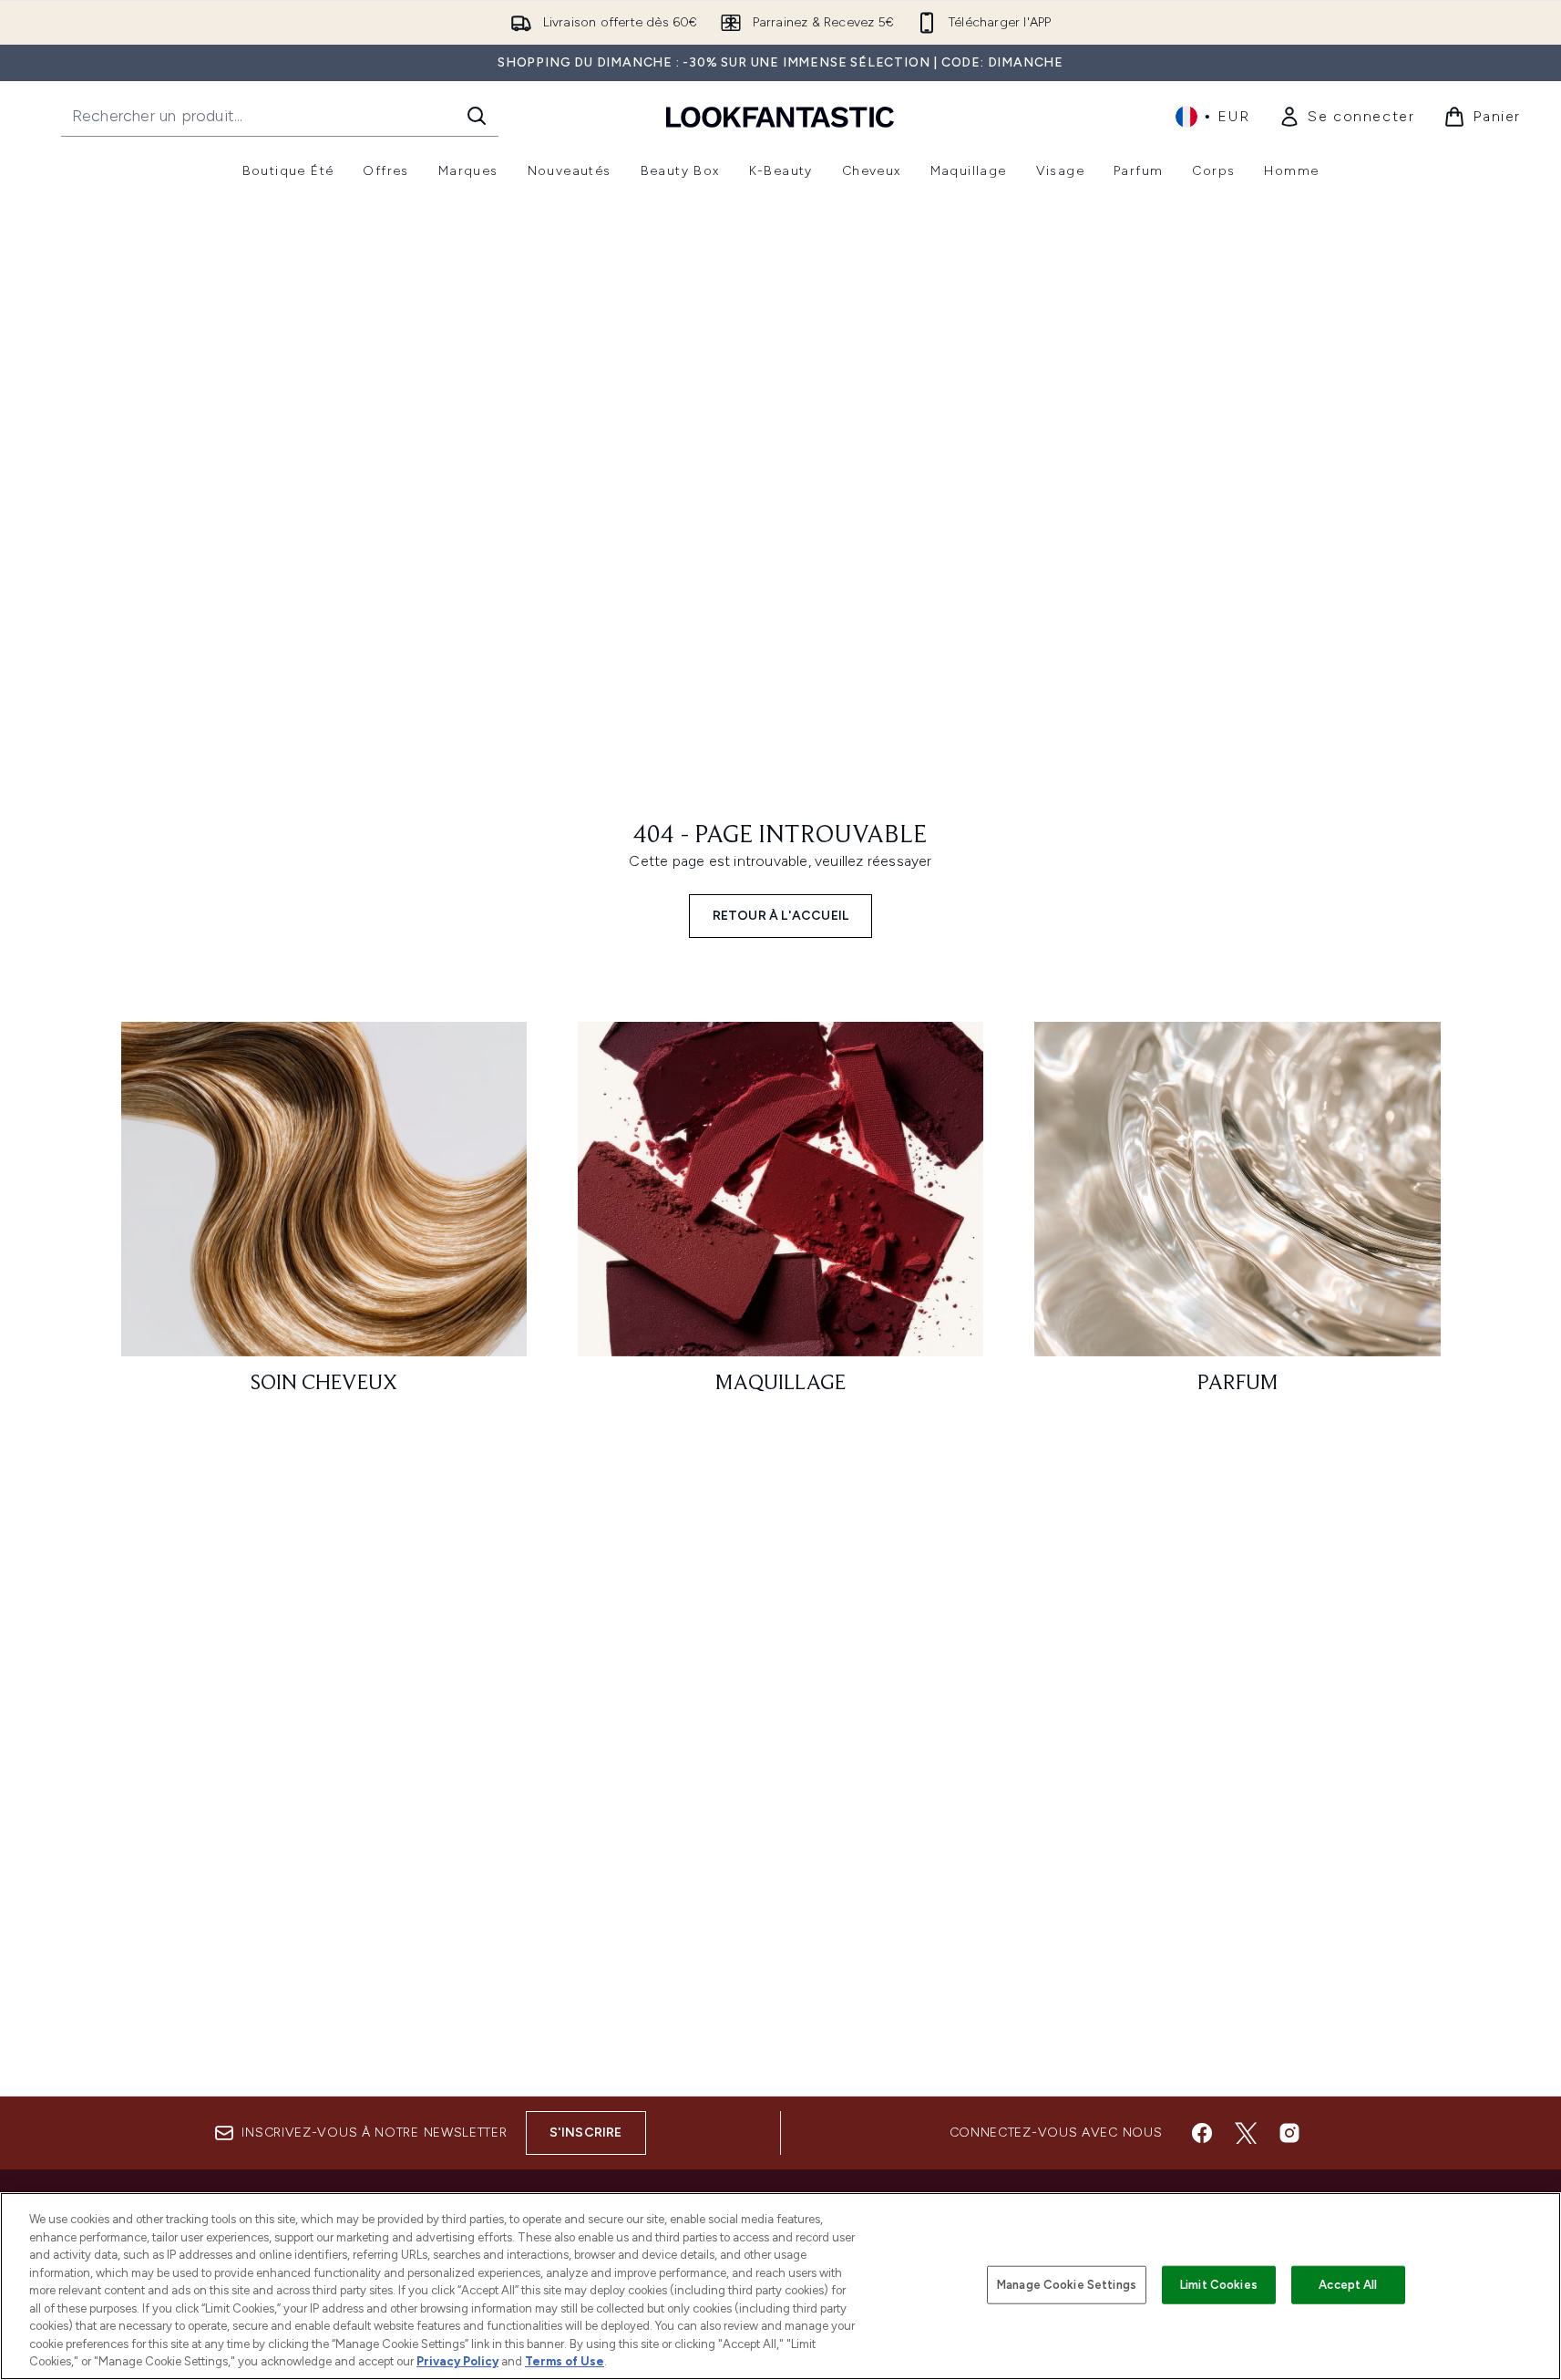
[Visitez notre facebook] (1202, 2133)
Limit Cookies (1219, 2285)
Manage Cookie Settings (1067, 2285)
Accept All (1348, 2285)
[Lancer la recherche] (477, 116)
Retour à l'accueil (781, 916)
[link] (1346, 117)
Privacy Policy (457, 2361)
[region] (780, 2286)
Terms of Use (565, 2361)
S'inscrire (586, 2133)
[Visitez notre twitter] (1246, 2133)
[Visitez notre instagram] (1289, 2133)
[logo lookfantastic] (780, 116)
